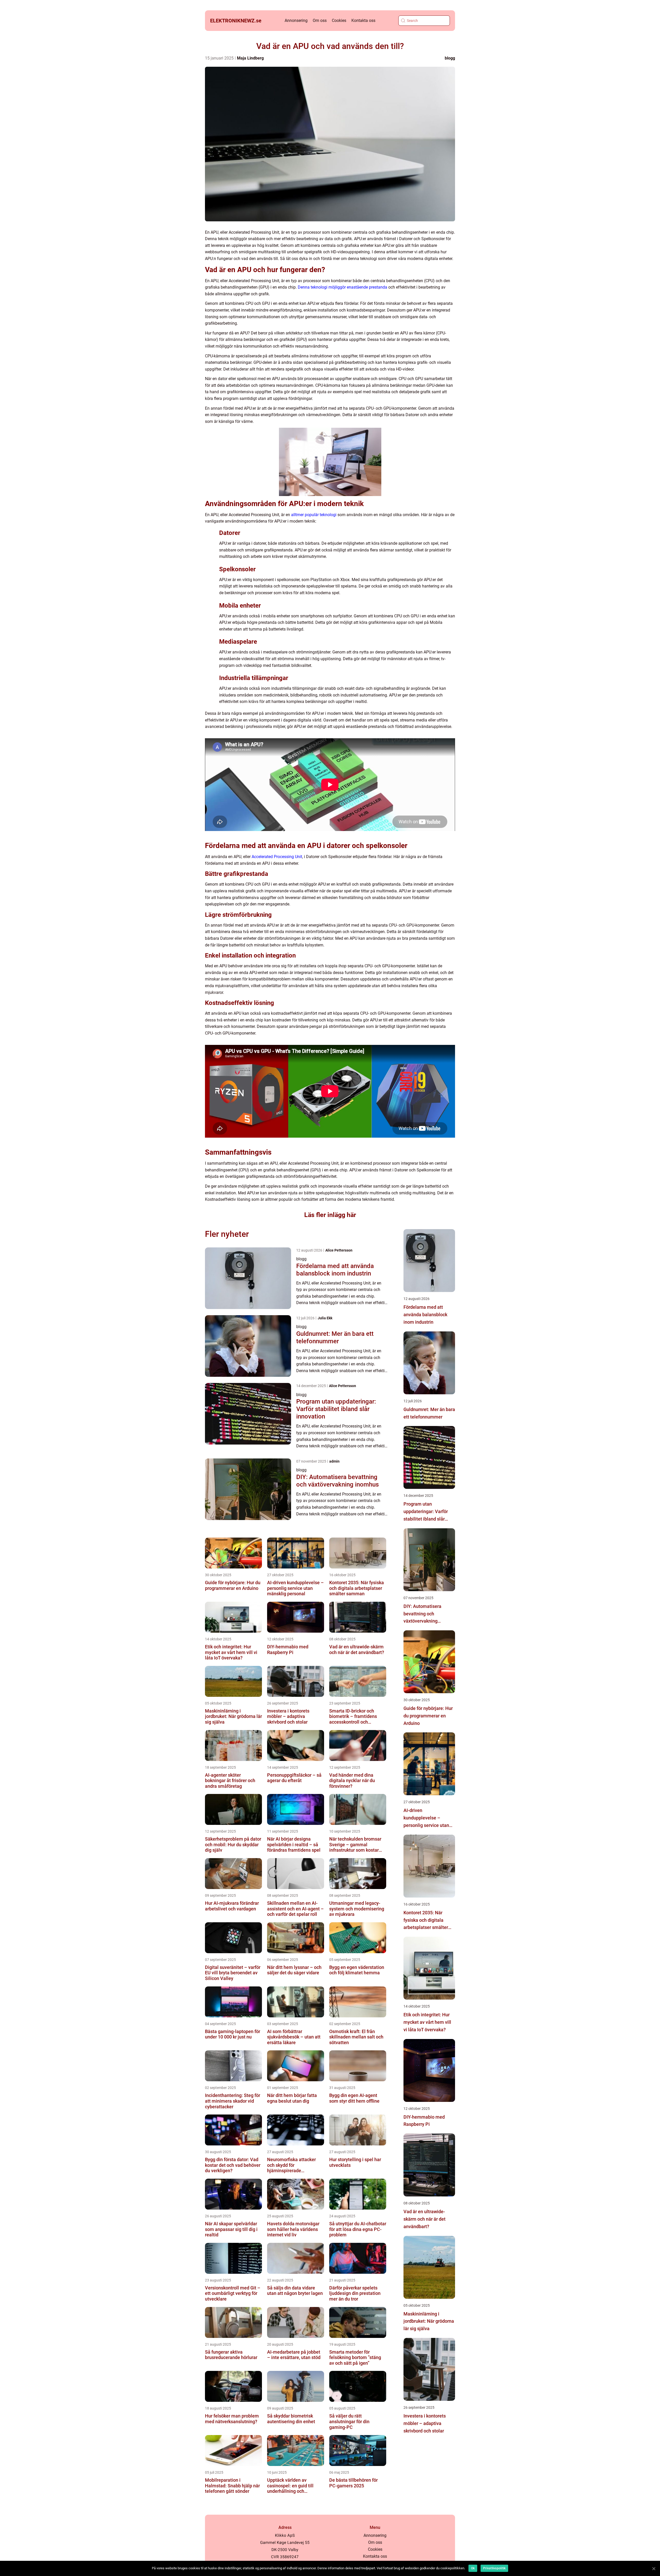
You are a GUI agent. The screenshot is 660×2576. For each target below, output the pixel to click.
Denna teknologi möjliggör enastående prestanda (343, 287)
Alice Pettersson (339, 1250)
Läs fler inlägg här (330, 1215)
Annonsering (296, 20)
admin (334, 1461)
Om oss (320, 20)
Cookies (339, 20)
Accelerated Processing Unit (277, 857)
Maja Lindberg (250, 58)
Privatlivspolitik (494, 2568)
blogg (450, 58)
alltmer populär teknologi (314, 515)
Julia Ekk (325, 1318)
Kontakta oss (363, 20)
